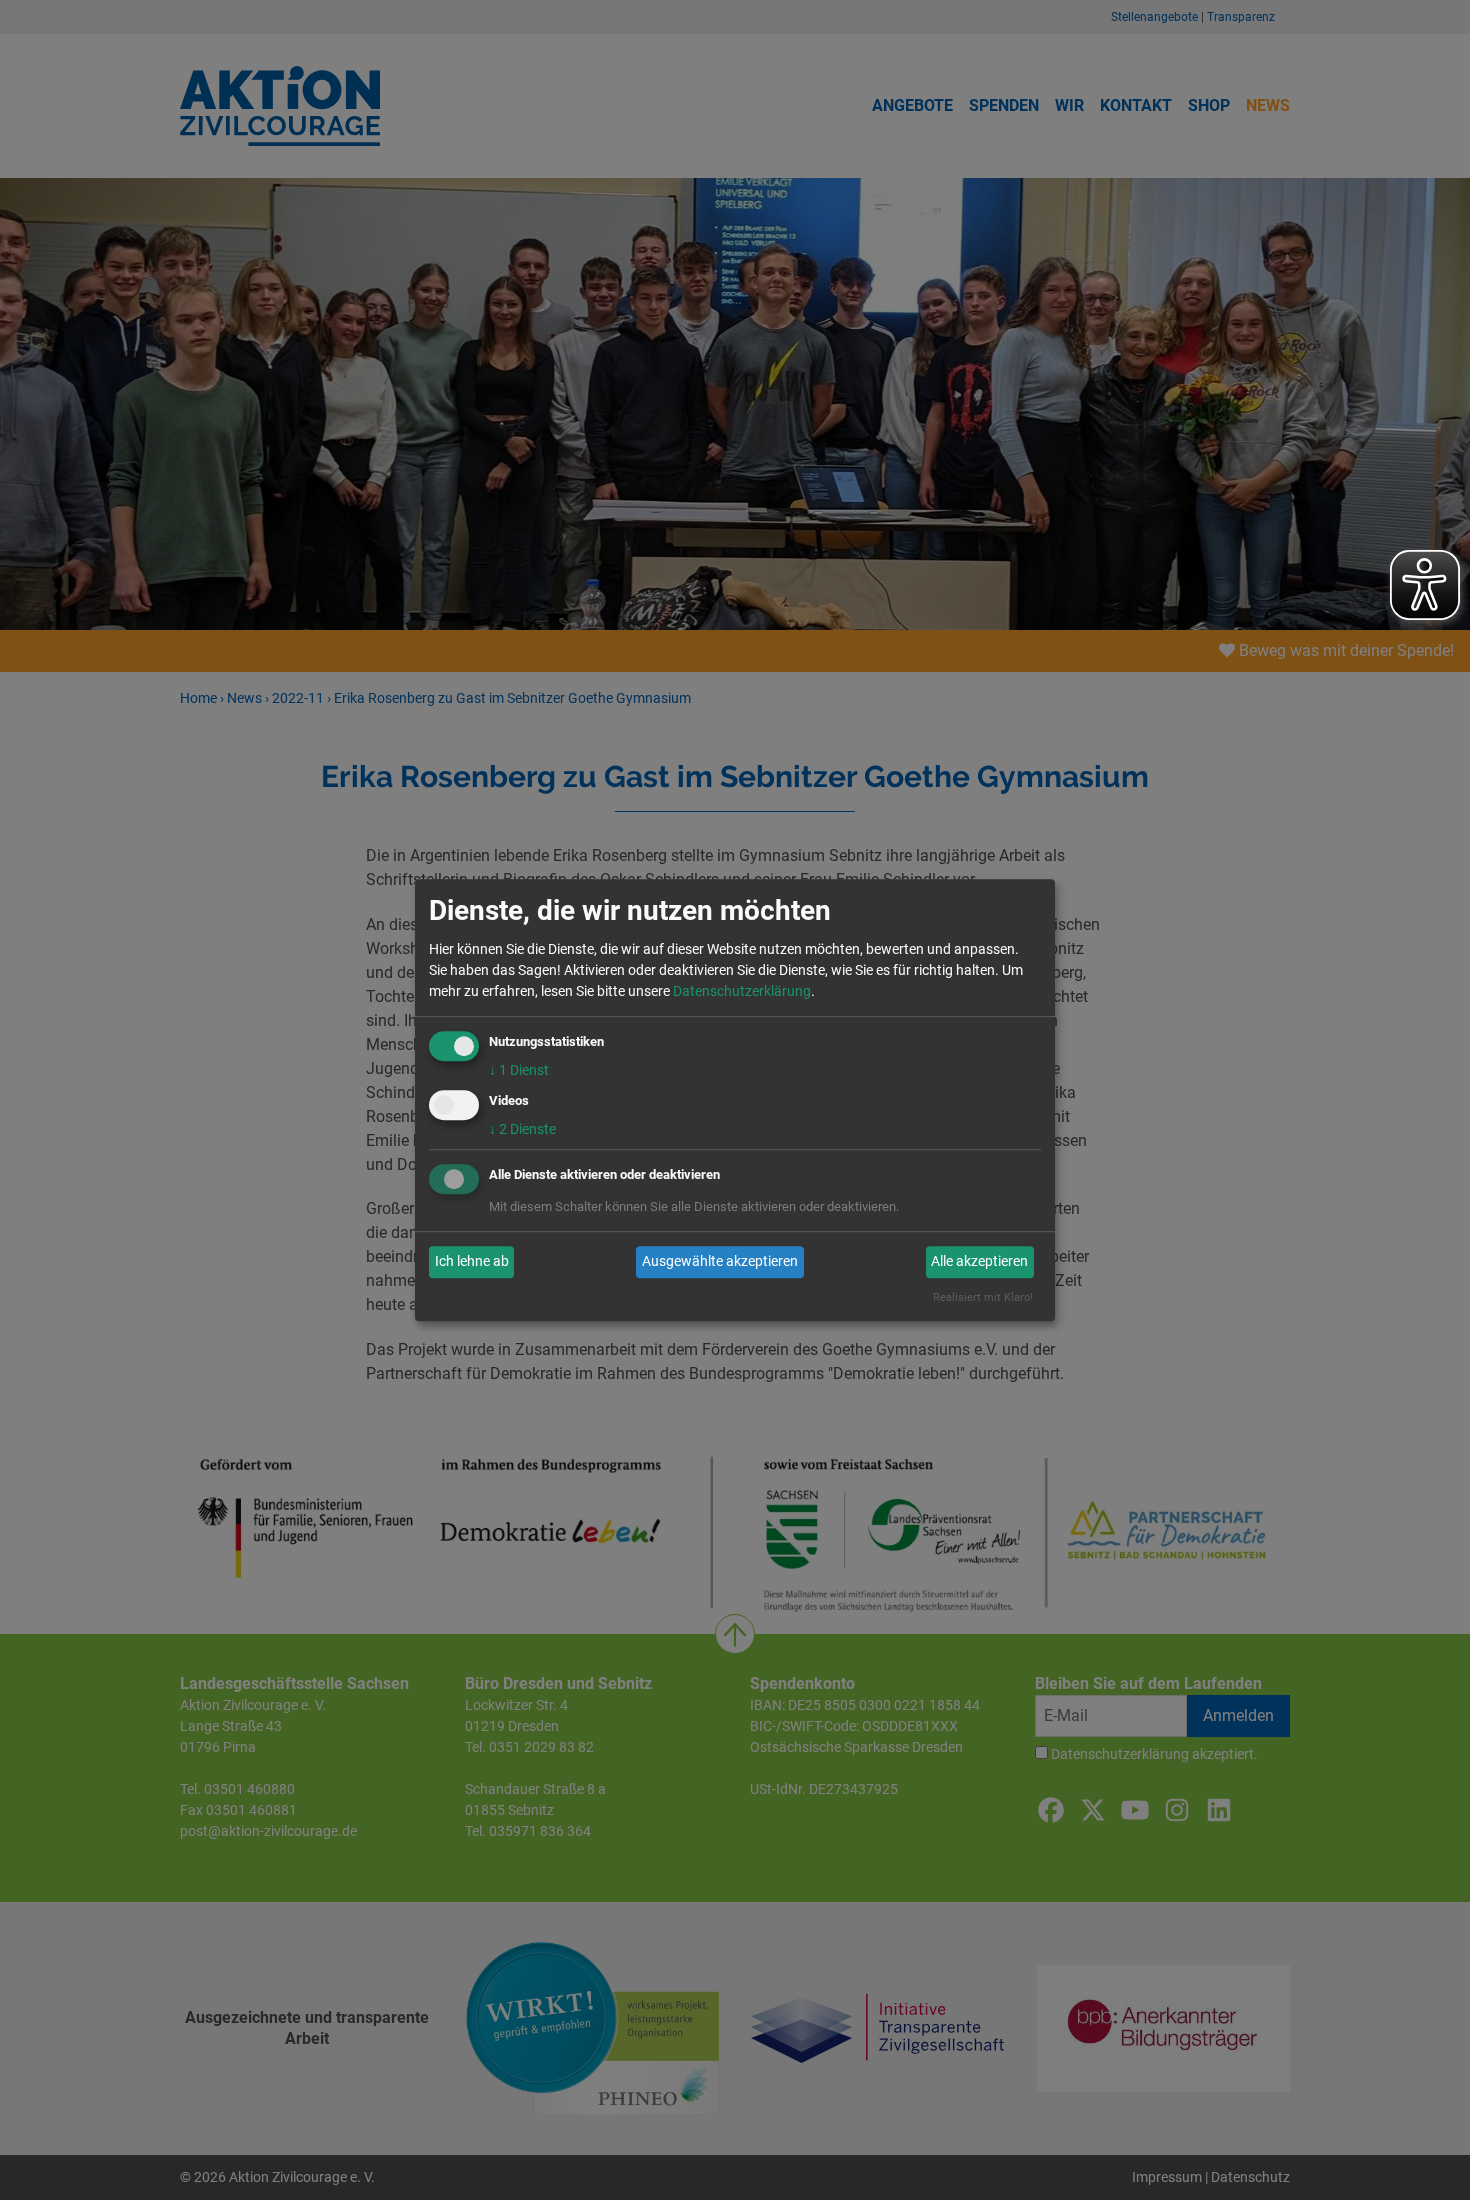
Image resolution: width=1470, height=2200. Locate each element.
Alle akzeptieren (979, 1262)
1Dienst (519, 1070)
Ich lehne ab (472, 1262)
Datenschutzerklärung (742, 991)
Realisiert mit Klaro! (983, 1297)
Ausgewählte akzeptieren (720, 1262)
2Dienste (522, 1129)
